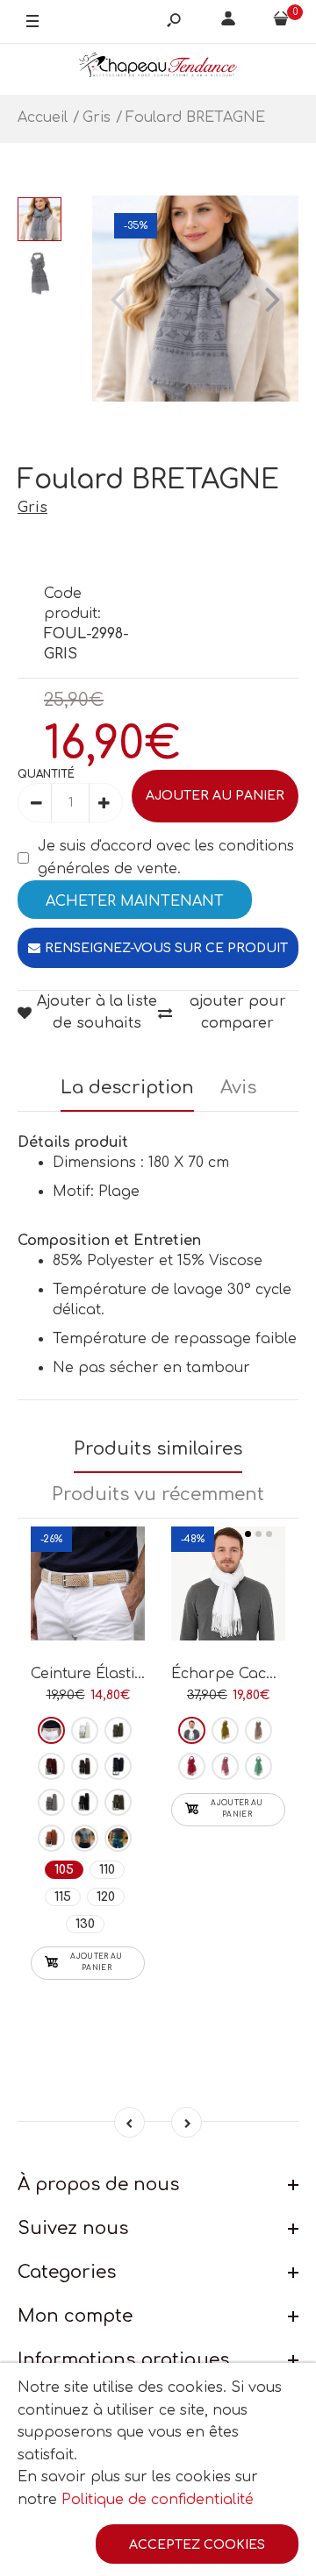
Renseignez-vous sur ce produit (166, 948)
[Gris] (51, 1802)
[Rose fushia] (192, 1766)
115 (63, 1897)
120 (106, 1897)
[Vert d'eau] (259, 1766)
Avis (238, 1088)
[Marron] (85, 1766)
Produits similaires (158, 1449)
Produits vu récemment (158, 1494)
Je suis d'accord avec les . (166, 857)
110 (107, 1870)
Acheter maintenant (135, 901)
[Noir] (85, 1802)
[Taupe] (118, 1802)
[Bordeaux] (51, 1766)
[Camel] (51, 1838)
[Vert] (118, 1838)
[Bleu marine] (118, 1766)
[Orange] (85, 1838)
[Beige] (51, 1730)
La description (127, 1088)
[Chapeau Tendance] (158, 69)
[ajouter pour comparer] (88, 1580)
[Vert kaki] (118, 1730)
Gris (32, 508)
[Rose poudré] (259, 1730)
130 (85, 1924)
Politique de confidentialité (158, 2500)
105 (64, 1870)
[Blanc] (85, 1730)
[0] (281, 22)
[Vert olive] (225, 1730)
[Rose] (225, 1766)
